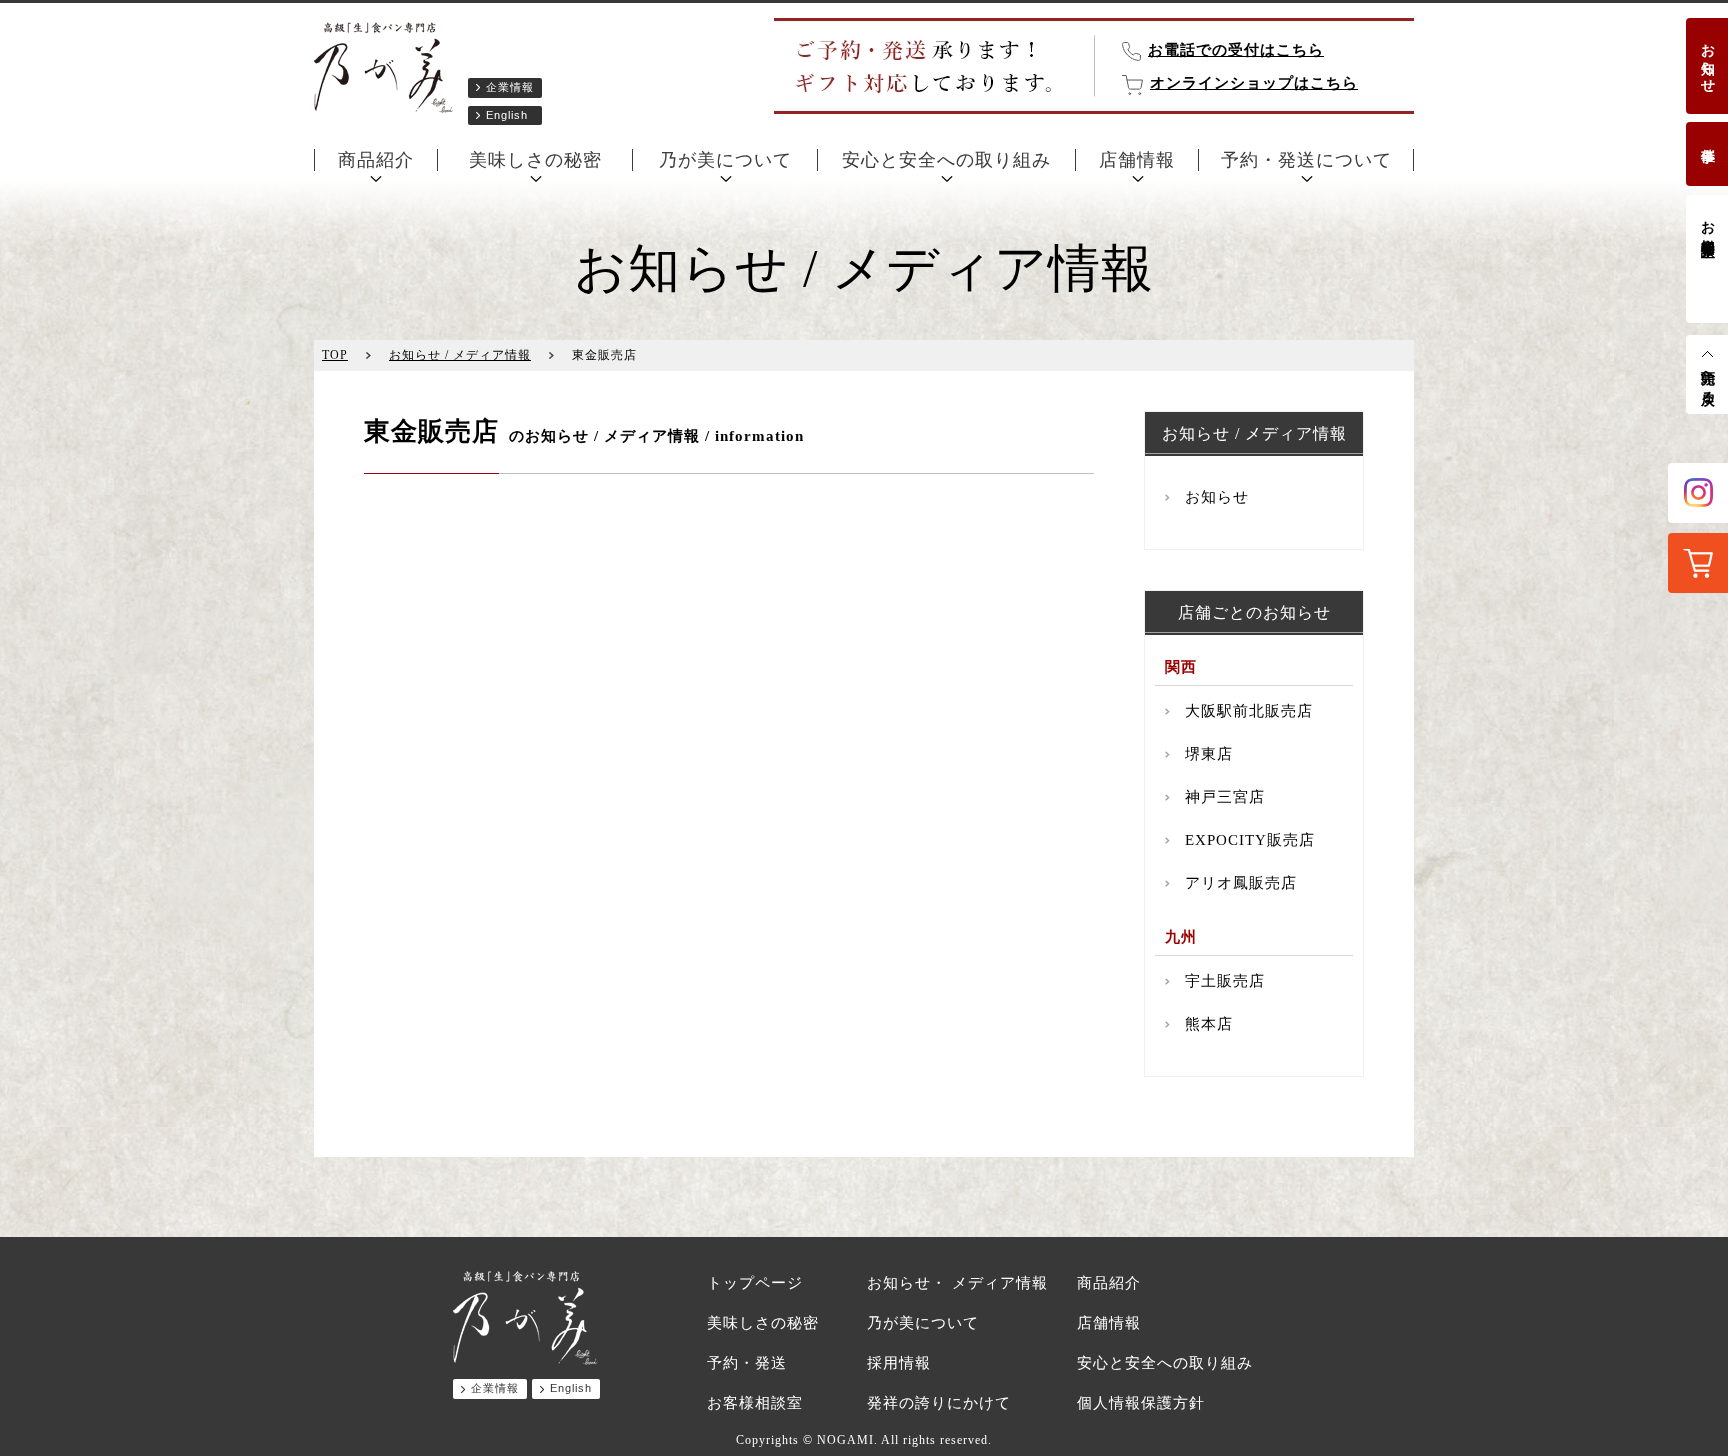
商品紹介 (376, 160)
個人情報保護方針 (1141, 1403)
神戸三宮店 (1225, 797)
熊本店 (1209, 1024)
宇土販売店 (1225, 981)
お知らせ (1707, 60)
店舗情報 (1137, 160)
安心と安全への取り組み (946, 160)
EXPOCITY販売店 (1250, 840)
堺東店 (1209, 754)
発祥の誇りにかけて (939, 1403)
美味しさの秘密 (535, 160)
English (507, 115)
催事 (1707, 139)
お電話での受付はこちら (1236, 50)
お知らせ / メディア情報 (460, 355)
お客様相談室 (1707, 222)
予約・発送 (747, 1363)
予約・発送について (1306, 160)
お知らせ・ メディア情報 (957, 1283)
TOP (335, 355)
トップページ (755, 1283)
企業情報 (510, 87)
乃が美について (725, 160)
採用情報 (899, 1363)
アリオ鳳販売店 (1241, 883)
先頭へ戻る (1707, 379)
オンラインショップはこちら (1254, 83)
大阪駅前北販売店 (1249, 711)
